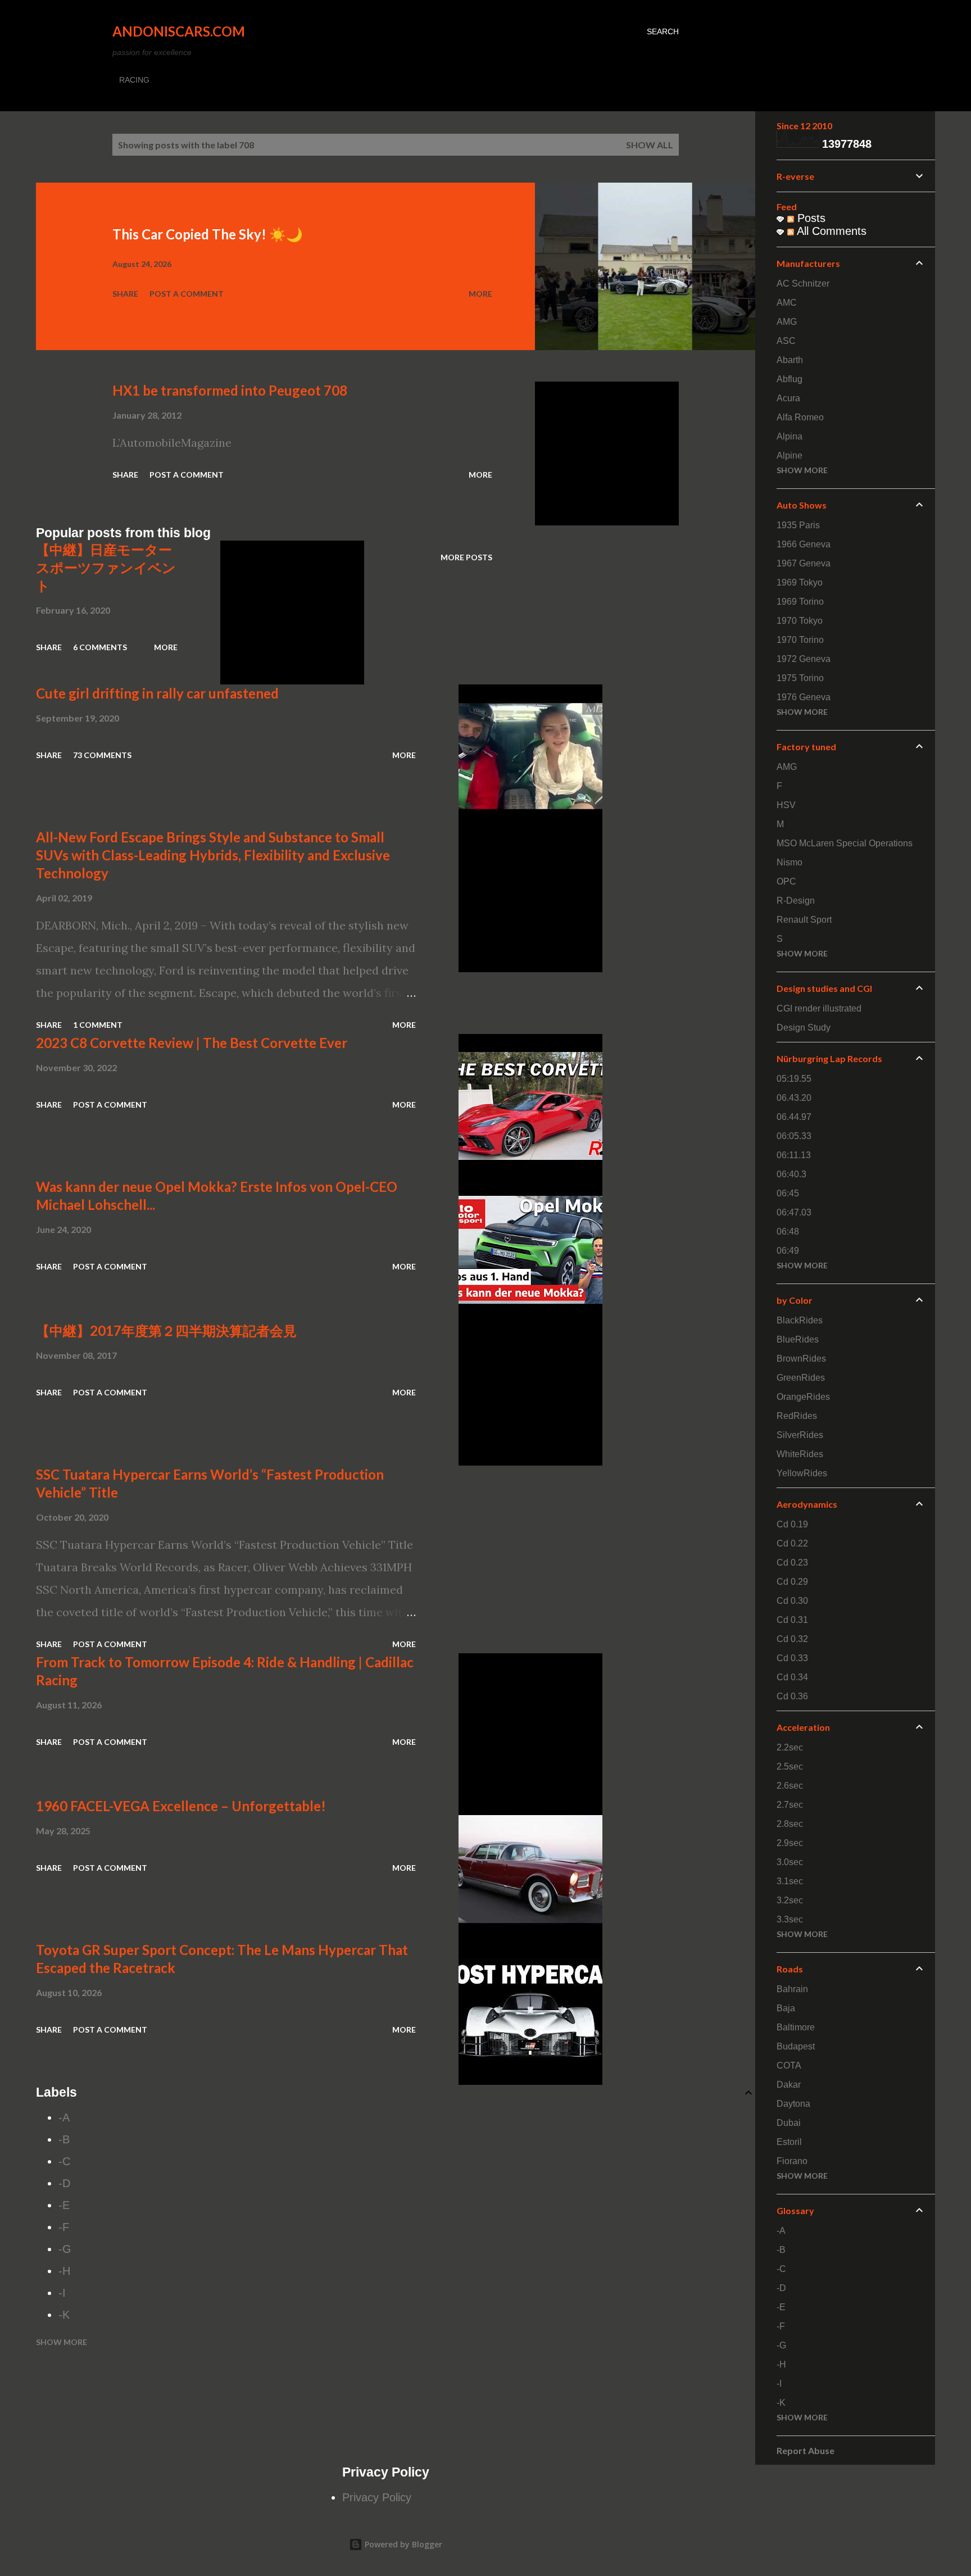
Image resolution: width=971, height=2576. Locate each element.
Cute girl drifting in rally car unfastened (157, 693)
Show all (650, 145)
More (480, 294)
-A (64, 2117)
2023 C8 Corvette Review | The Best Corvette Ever (192, 1043)
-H (64, 2271)
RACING (134, 80)
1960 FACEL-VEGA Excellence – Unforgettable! (181, 1806)
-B (64, 2139)
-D (64, 2183)
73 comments (102, 755)
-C (64, 2161)
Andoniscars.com (179, 31)
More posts (466, 557)
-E (64, 2205)
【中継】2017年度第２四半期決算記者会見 (166, 1330)
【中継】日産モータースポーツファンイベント (106, 567)
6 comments (100, 647)
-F (64, 2227)
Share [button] (125, 294)
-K (64, 2315)
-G (65, 2249)
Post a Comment (187, 294)
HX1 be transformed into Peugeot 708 (230, 390)
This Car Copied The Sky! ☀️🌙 (208, 234)
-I (62, 2293)
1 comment (98, 1025)
